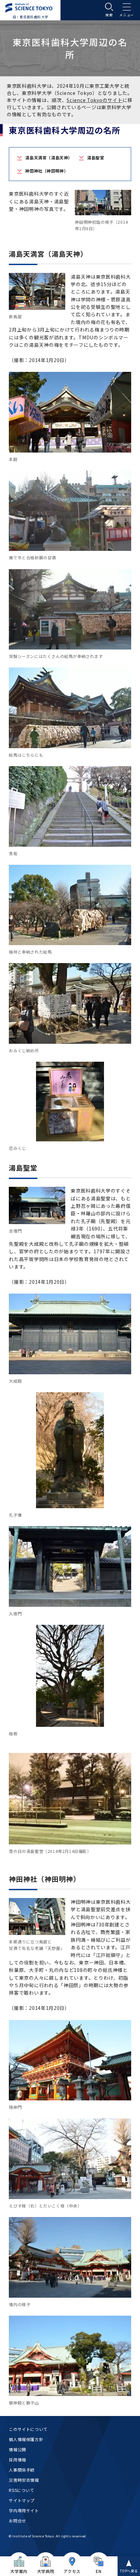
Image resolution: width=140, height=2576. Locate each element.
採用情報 (17, 2460)
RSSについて (21, 2490)
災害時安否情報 (24, 2480)
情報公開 (17, 2449)
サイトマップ (22, 2500)
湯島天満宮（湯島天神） (49, 157)
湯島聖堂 (95, 157)
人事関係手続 (22, 2470)
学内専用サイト (24, 2510)
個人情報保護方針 (26, 2439)
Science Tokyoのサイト (94, 100)
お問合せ (17, 2521)
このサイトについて (28, 2429)
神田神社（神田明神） (47, 171)
